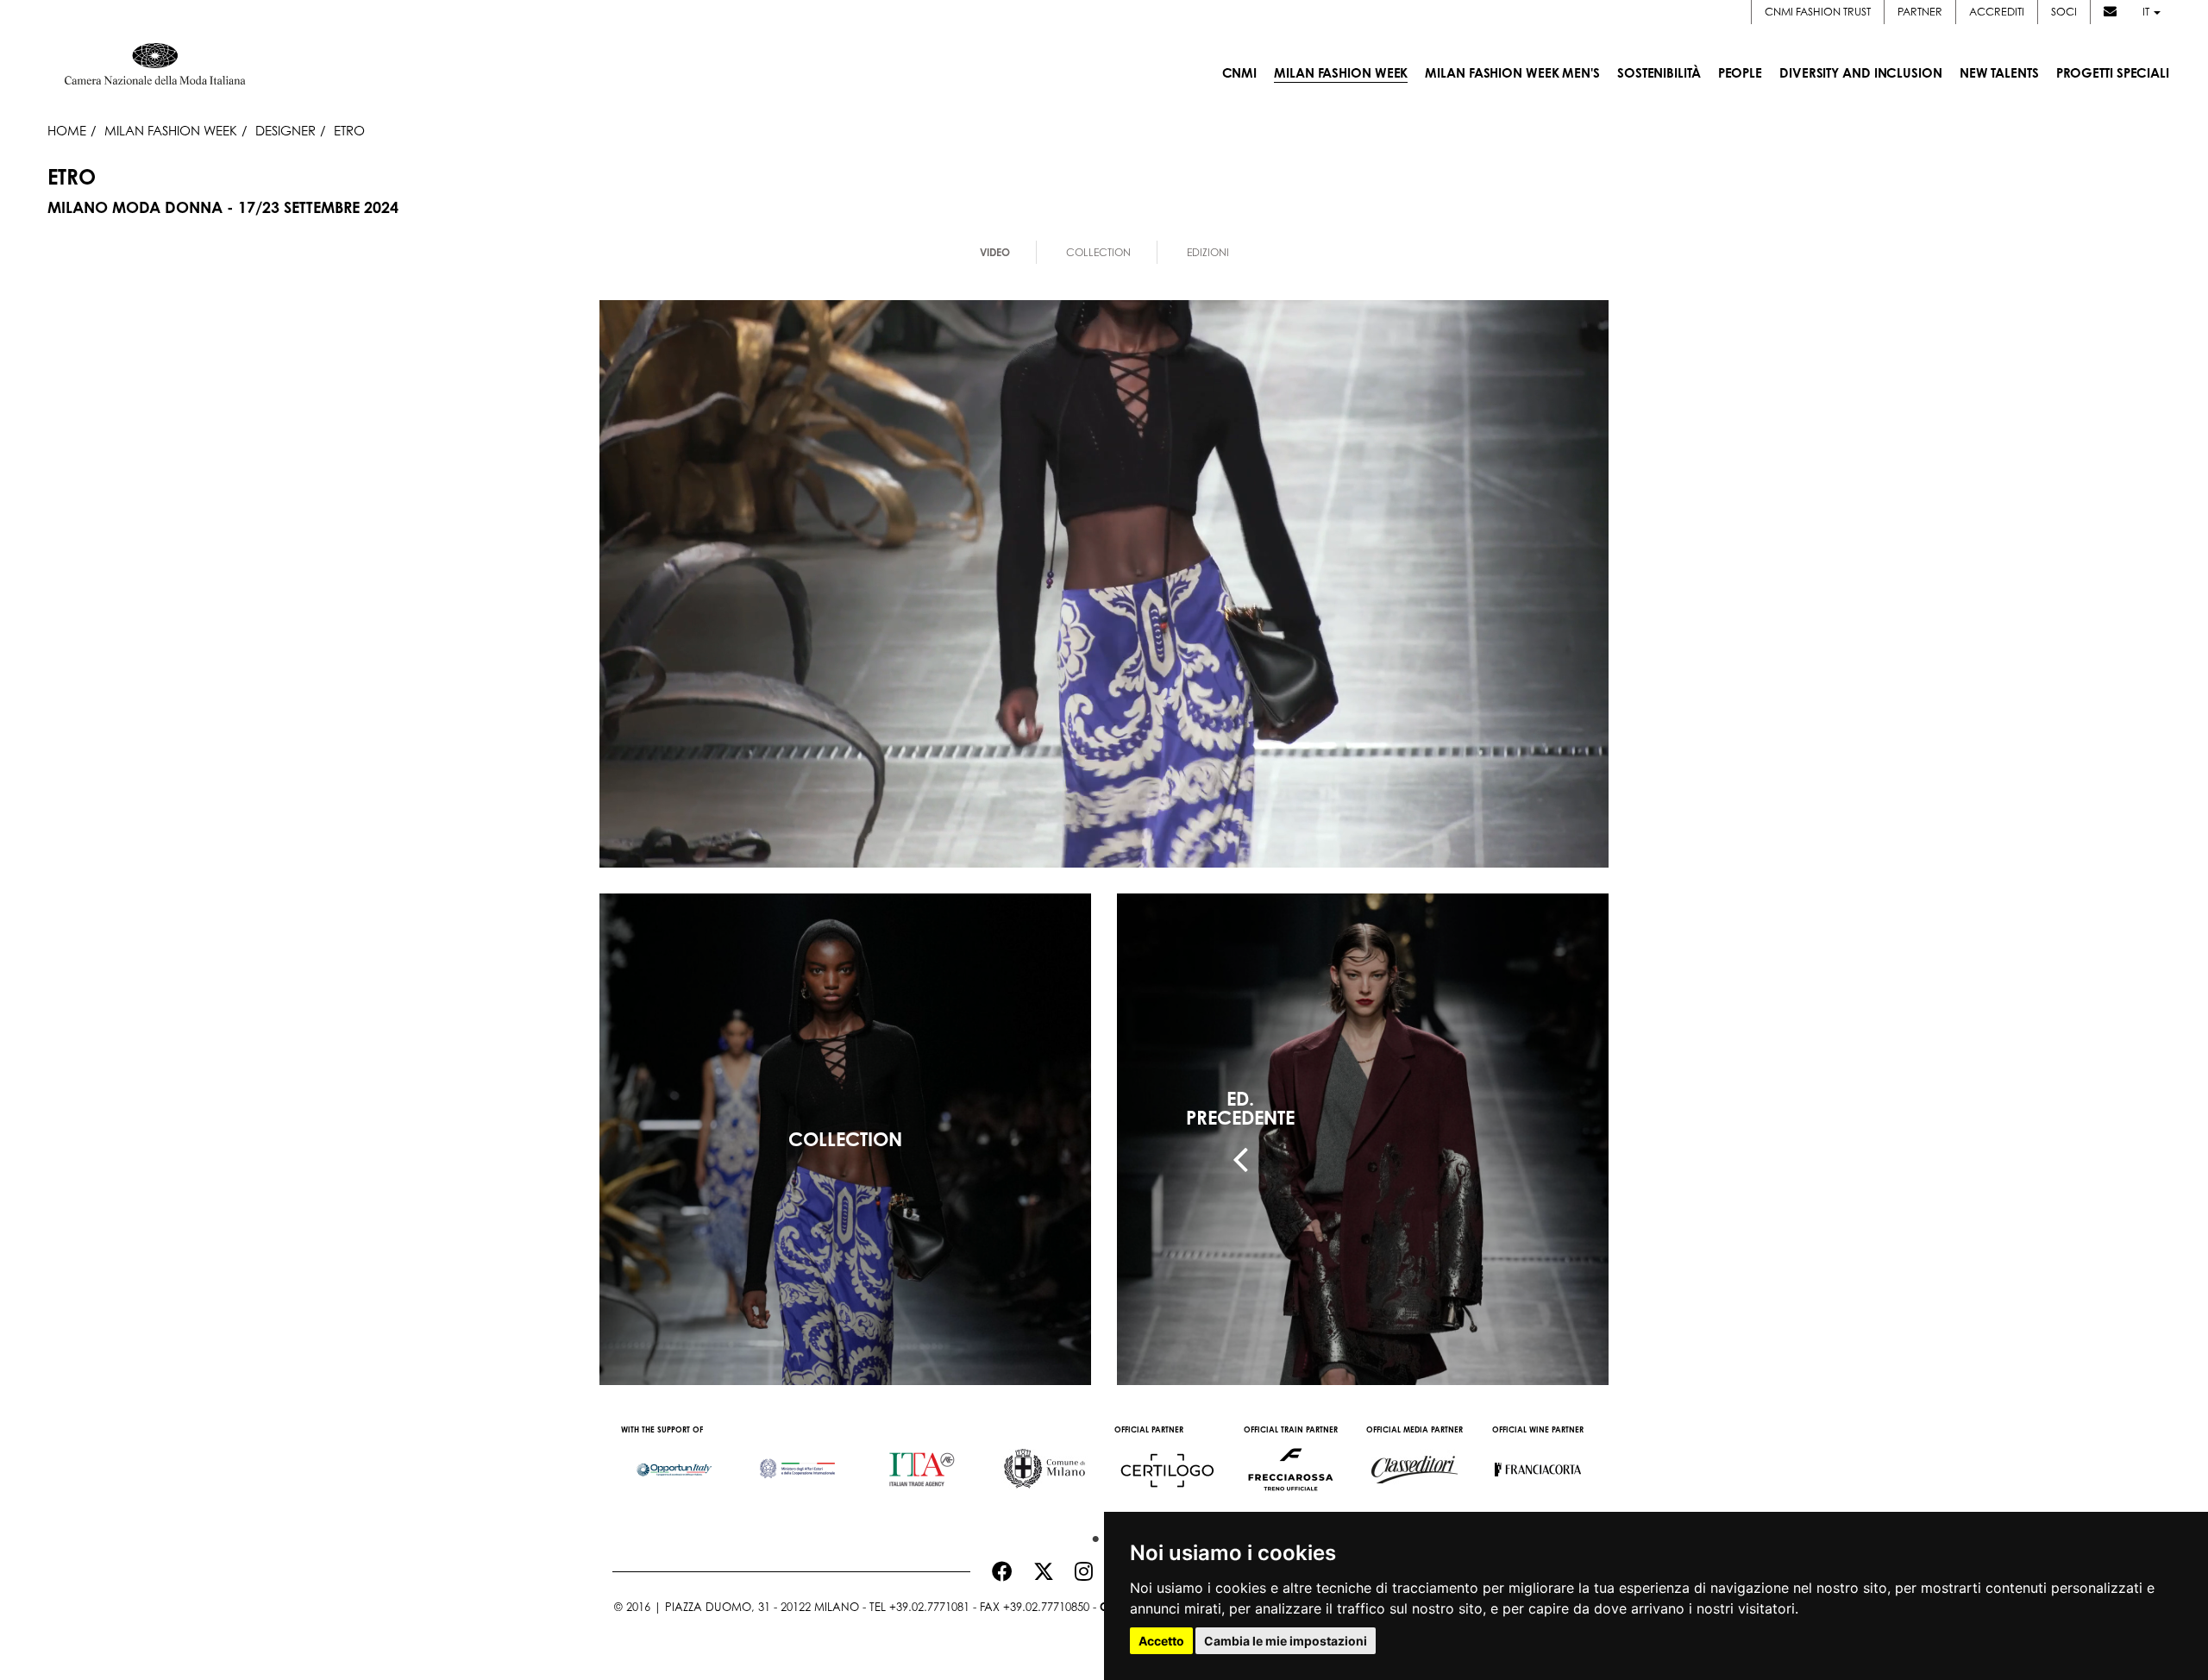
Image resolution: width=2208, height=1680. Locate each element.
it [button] (2147, 12)
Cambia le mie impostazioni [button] (1286, 1641)
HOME (67, 130)
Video (995, 252)
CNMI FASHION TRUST (1818, 12)
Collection (1098, 252)
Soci (2064, 12)
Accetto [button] (1161, 1641)
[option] (674, 1461)
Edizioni (1208, 252)
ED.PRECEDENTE (1240, 1108)
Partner (1920, 12)
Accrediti (1997, 12)
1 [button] (1091, 1535)
